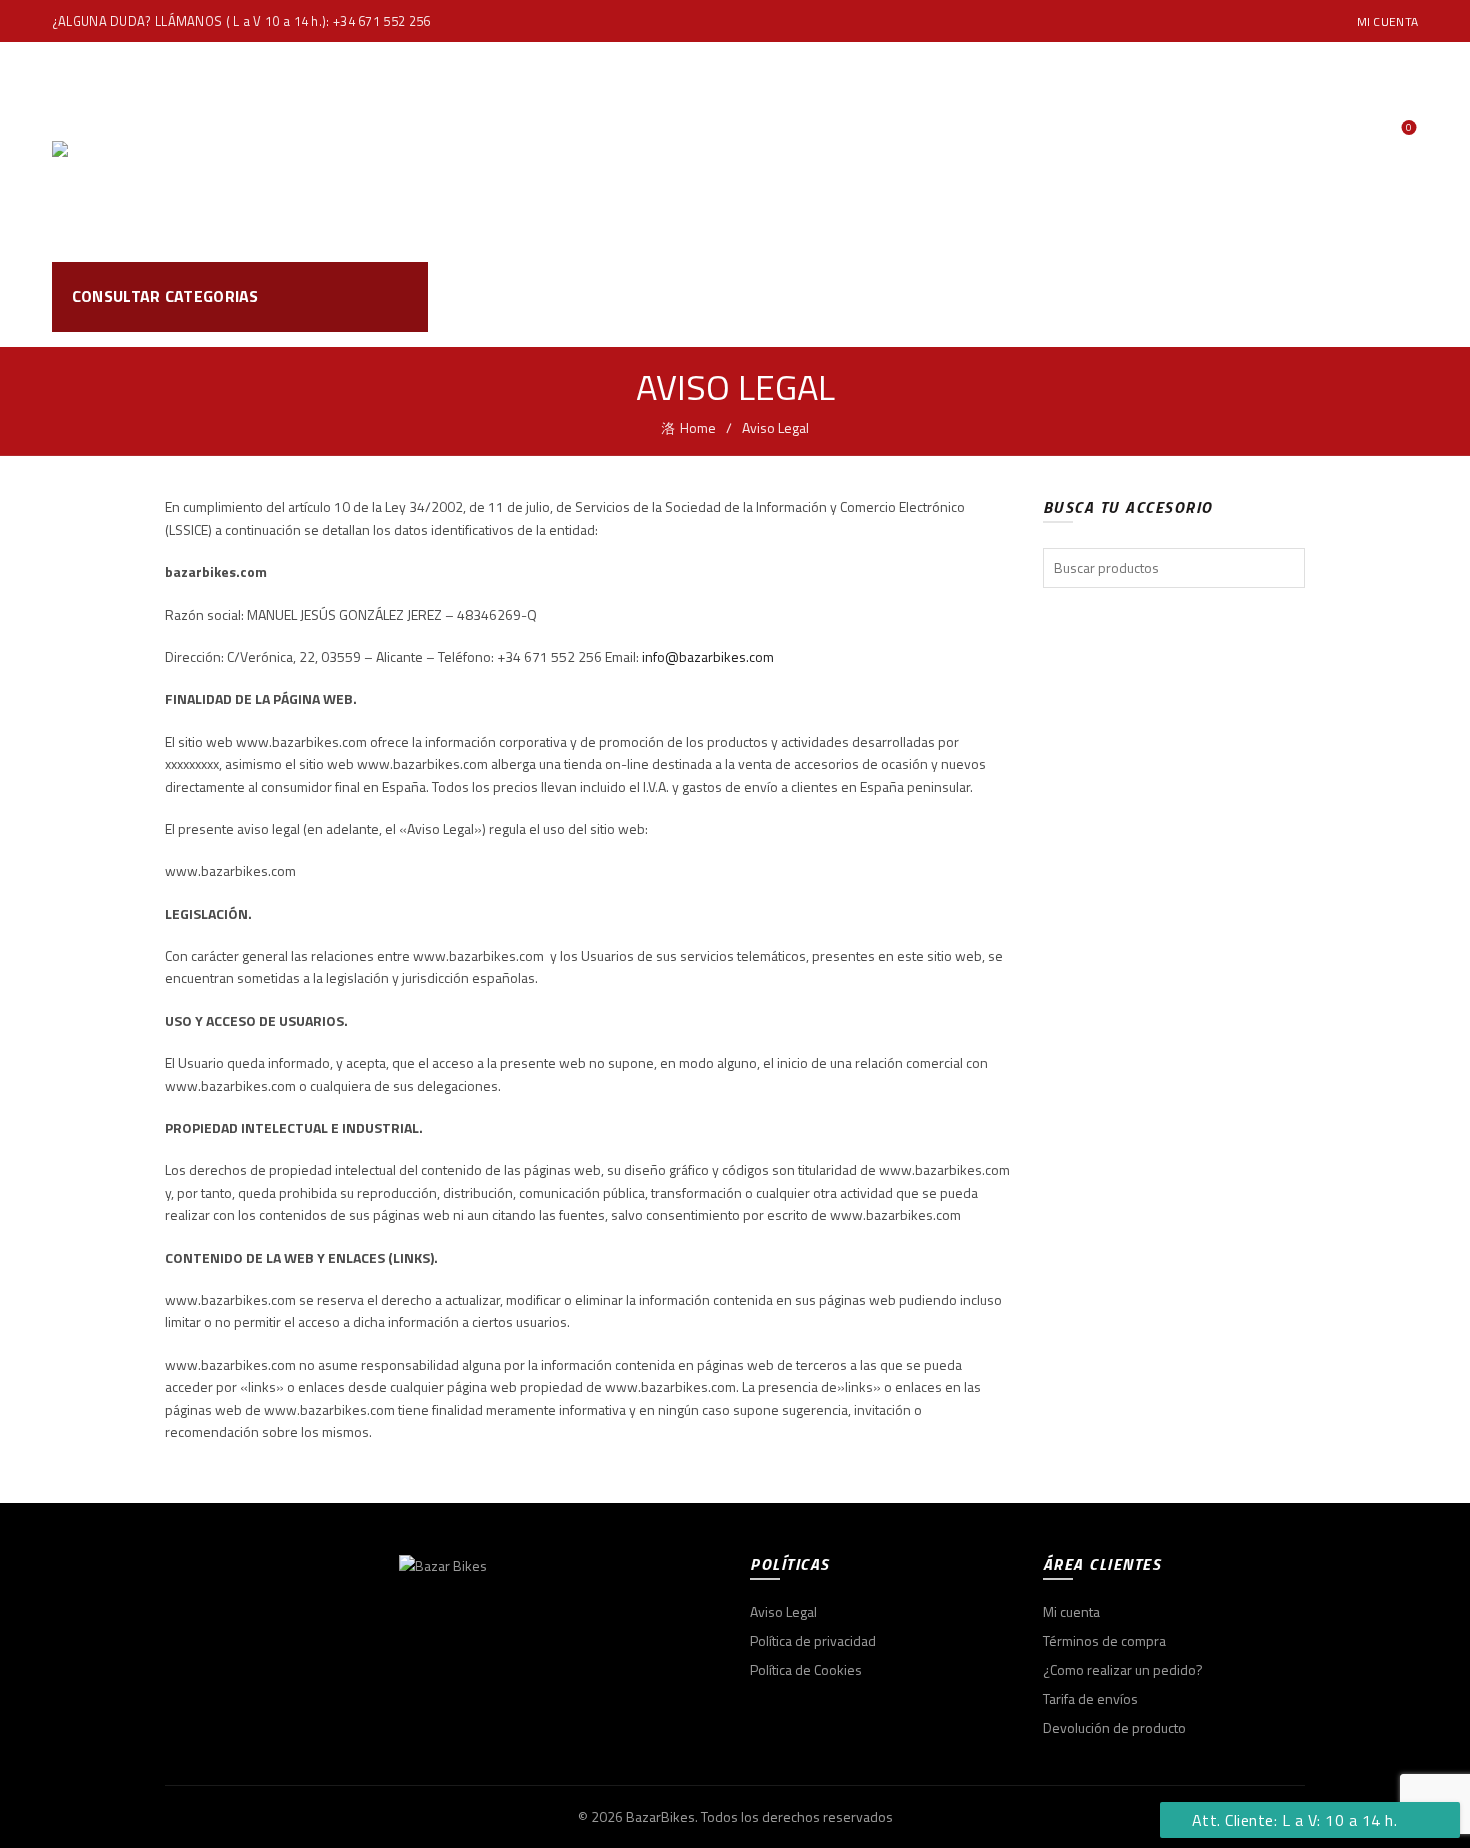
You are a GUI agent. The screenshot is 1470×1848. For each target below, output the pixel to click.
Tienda (682, 151)
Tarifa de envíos (1090, 1698)
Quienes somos (812, 151)
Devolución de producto (1114, 1727)
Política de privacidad (813, 1640)
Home (598, 151)
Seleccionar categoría (1241, 296)
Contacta (1024, 151)
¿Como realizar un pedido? (1123, 1669)
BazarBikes (660, 1816)
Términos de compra (1104, 1640)
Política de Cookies (806, 1669)
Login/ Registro (1379, 107)
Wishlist (1409, 128)
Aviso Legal (783, 1611)
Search (1393, 297)
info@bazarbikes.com (708, 656)
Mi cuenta (1388, 21)
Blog (932, 151)
